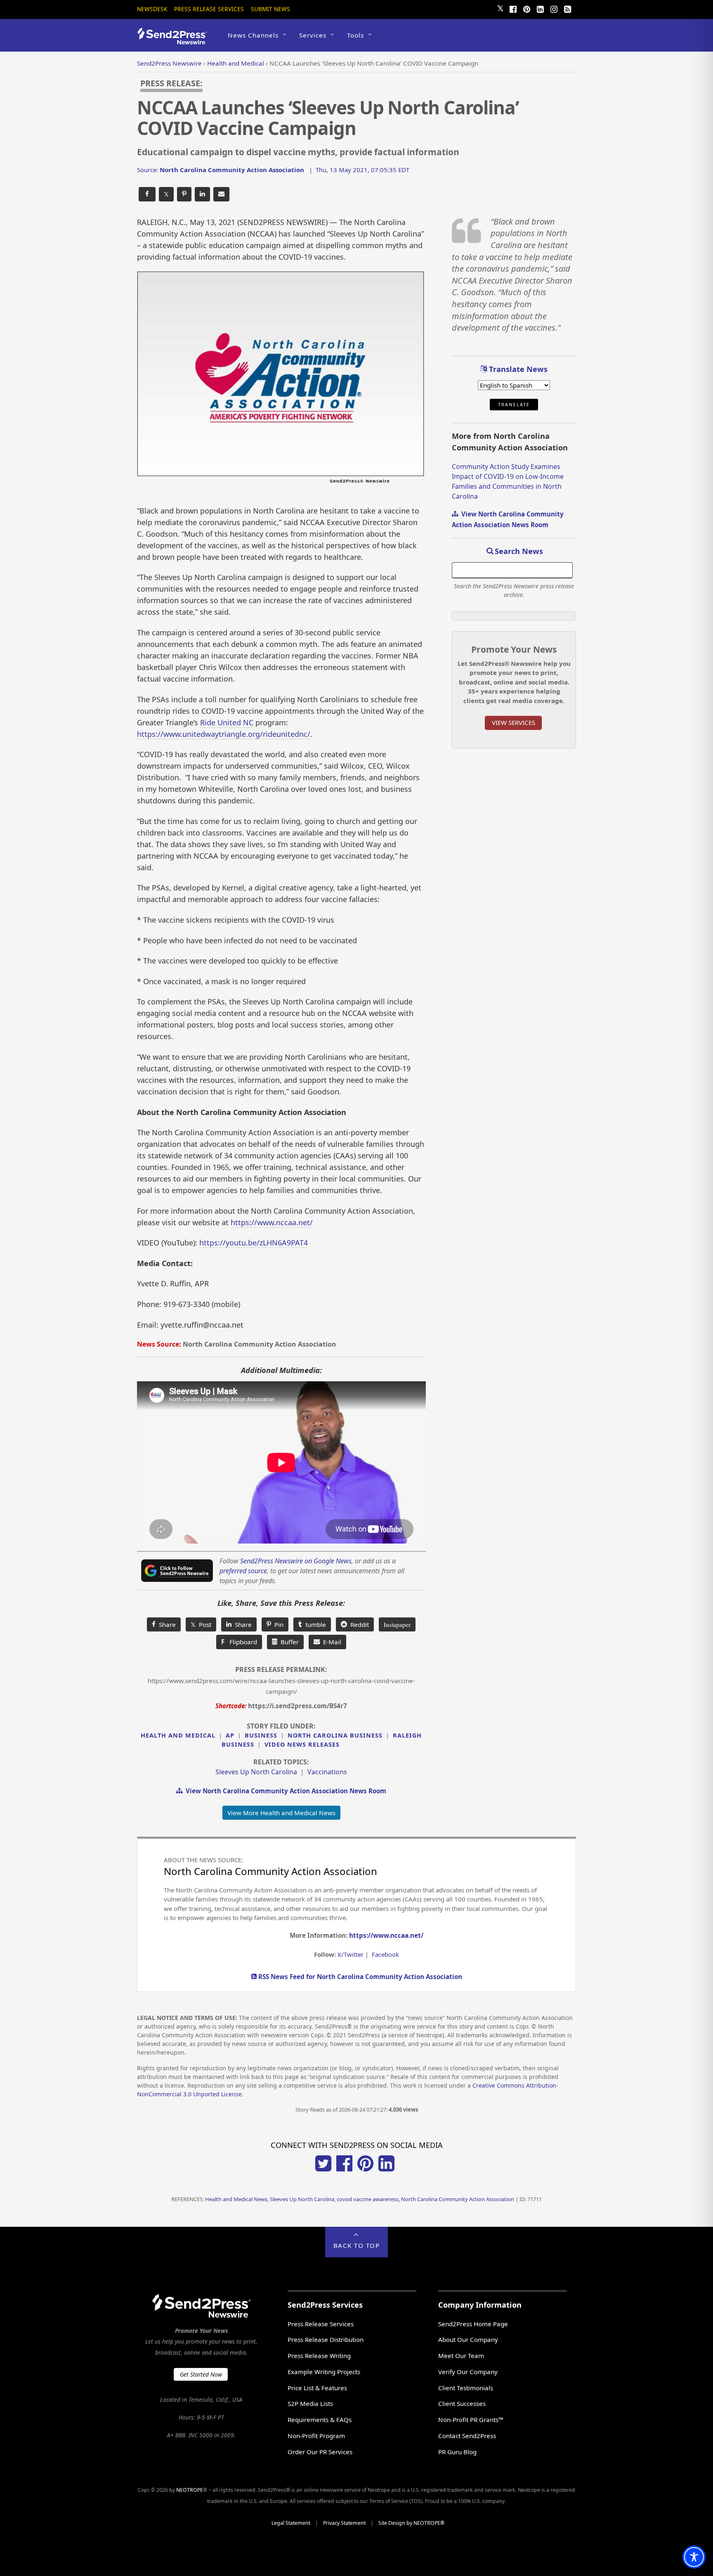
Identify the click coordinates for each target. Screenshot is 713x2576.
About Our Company (468, 2339)
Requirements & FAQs (320, 2420)
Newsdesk (152, 9)
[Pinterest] (526, 8)
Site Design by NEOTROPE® (411, 2523)
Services (313, 35)
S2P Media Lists (310, 2403)
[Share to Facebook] (147, 194)
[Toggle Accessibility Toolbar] (694, 2557)
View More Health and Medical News (281, 1813)
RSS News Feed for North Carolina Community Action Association (359, 1977)
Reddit (358, 1624)
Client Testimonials (466, 2388)
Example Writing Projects (324, 2372)
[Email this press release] (221, 194)
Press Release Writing (319, 2356)
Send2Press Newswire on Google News (296, 1561)
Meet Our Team (461, 2356)
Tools (355, 35)
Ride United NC (227, 722)
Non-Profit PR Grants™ (471, 2420)
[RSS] (567, 8)
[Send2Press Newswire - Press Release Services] (175, 41)
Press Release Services (209, 9)
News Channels (253, 35)
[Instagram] (554, 8)
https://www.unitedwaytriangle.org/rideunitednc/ (224, 734)
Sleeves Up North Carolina (256, 1772)
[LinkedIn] (540, 8)
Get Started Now (201, 2374)
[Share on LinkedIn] (202, 194)
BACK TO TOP (357, 2245)
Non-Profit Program (316, 2436)
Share (166, 1624)
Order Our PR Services (320, 2452)
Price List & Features (317, 2388)
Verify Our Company (468, 2372)
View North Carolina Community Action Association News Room (284, 1791)
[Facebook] (513, 8)
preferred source (243, 1571)
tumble (314, 1624)
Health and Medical (178, 1735)
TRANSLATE (514, 405)
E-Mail (331, 1642)
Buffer (288, 1642)
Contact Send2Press (467, 2436)
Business (261, 1735)
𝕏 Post (201, 1624)
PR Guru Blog (457, 2452)
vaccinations (327, 1772)
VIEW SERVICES (514, 722)
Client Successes (462, 2403)
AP (230, 1735)
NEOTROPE (190, 2490)
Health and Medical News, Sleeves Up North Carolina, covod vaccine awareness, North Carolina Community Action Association (360, 2199)
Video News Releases (302, 1744)
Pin (277, 1624)
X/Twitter (351, 1954)
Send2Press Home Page (473, 2324)
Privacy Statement (344, 2523)
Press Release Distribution (326, 2339)
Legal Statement (291, 2523)
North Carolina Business (335, 1735)
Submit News (270, 9)
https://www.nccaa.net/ (272, 1222)
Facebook (385, 1954)
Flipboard (239, 1642)
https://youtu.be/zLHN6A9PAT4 (254, 1243)
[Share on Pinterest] (184, 194)
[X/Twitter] (323, 2169)
